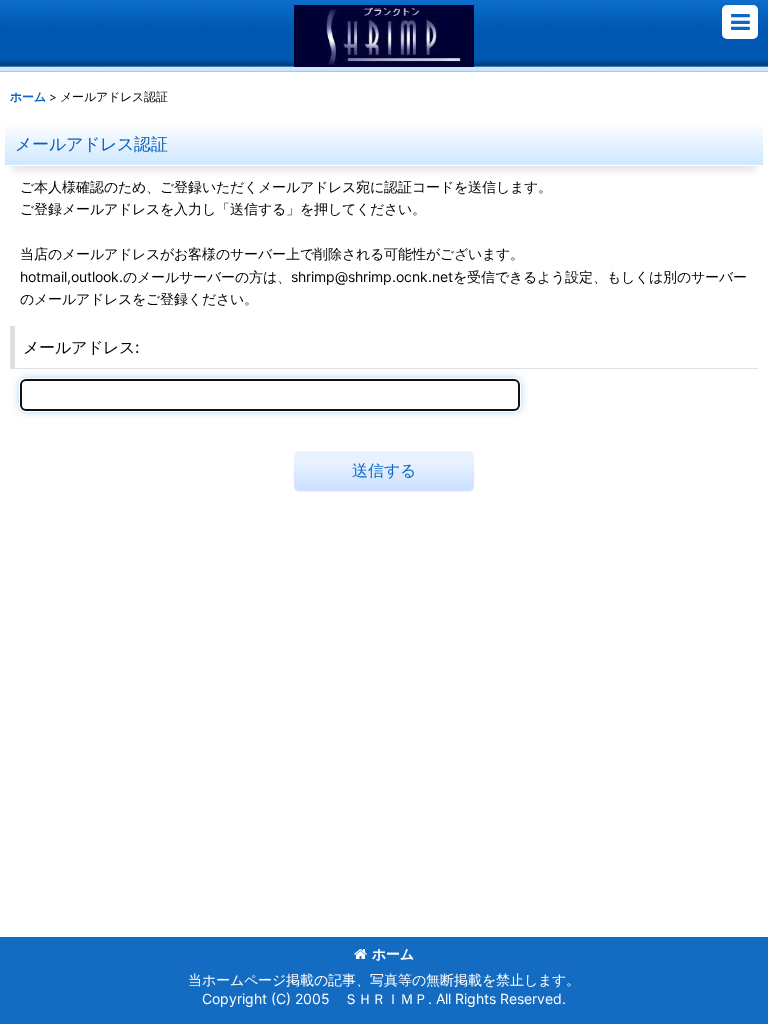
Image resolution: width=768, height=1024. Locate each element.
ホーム (393, 953)
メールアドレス (79, 347)
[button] (740, 22)
